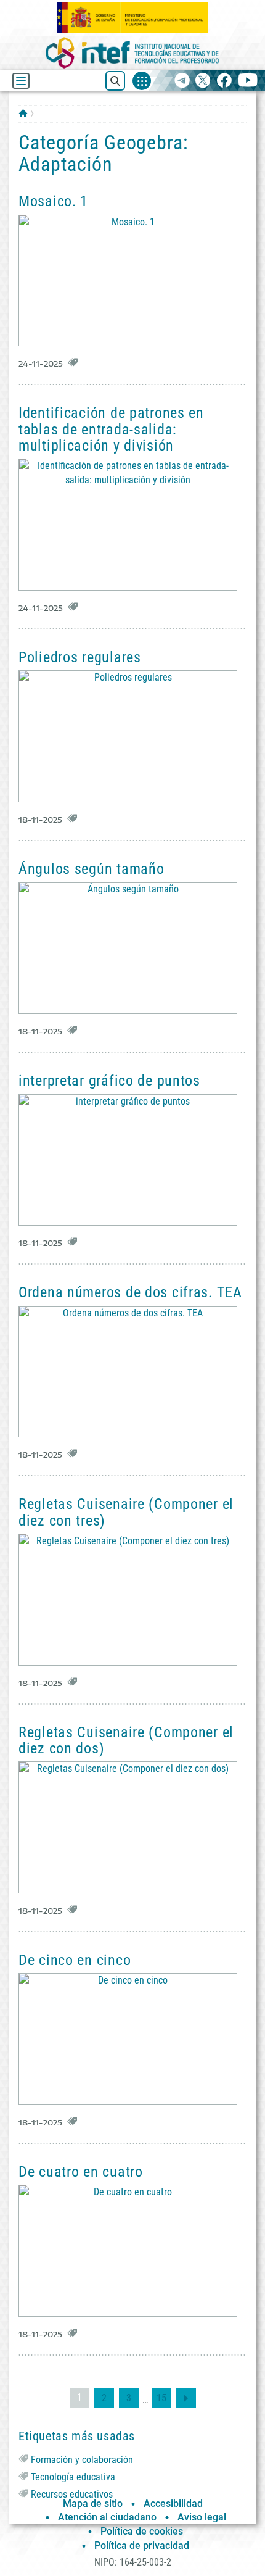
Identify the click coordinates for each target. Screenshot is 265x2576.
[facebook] (224, 81)
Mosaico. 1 (53, 201)
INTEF (23, 113)
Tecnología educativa (73, 2477)
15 (164, 2398)
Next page (186, 2398)
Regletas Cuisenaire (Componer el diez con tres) (126, 1512)
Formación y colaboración (82, 2460)
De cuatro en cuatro (81, 2172)
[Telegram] (182, 81)
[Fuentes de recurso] (142, 81)
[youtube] (248, 81)
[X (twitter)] (203, 81)
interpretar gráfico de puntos (109, 1081)
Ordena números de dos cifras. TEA (130, 1292)
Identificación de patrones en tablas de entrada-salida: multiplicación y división (111, 429)
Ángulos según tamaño (91, 869)
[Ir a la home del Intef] (132, 53)
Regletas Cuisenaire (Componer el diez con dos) (126, 1740)
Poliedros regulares (80, 657)
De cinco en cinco (75, 1960)
